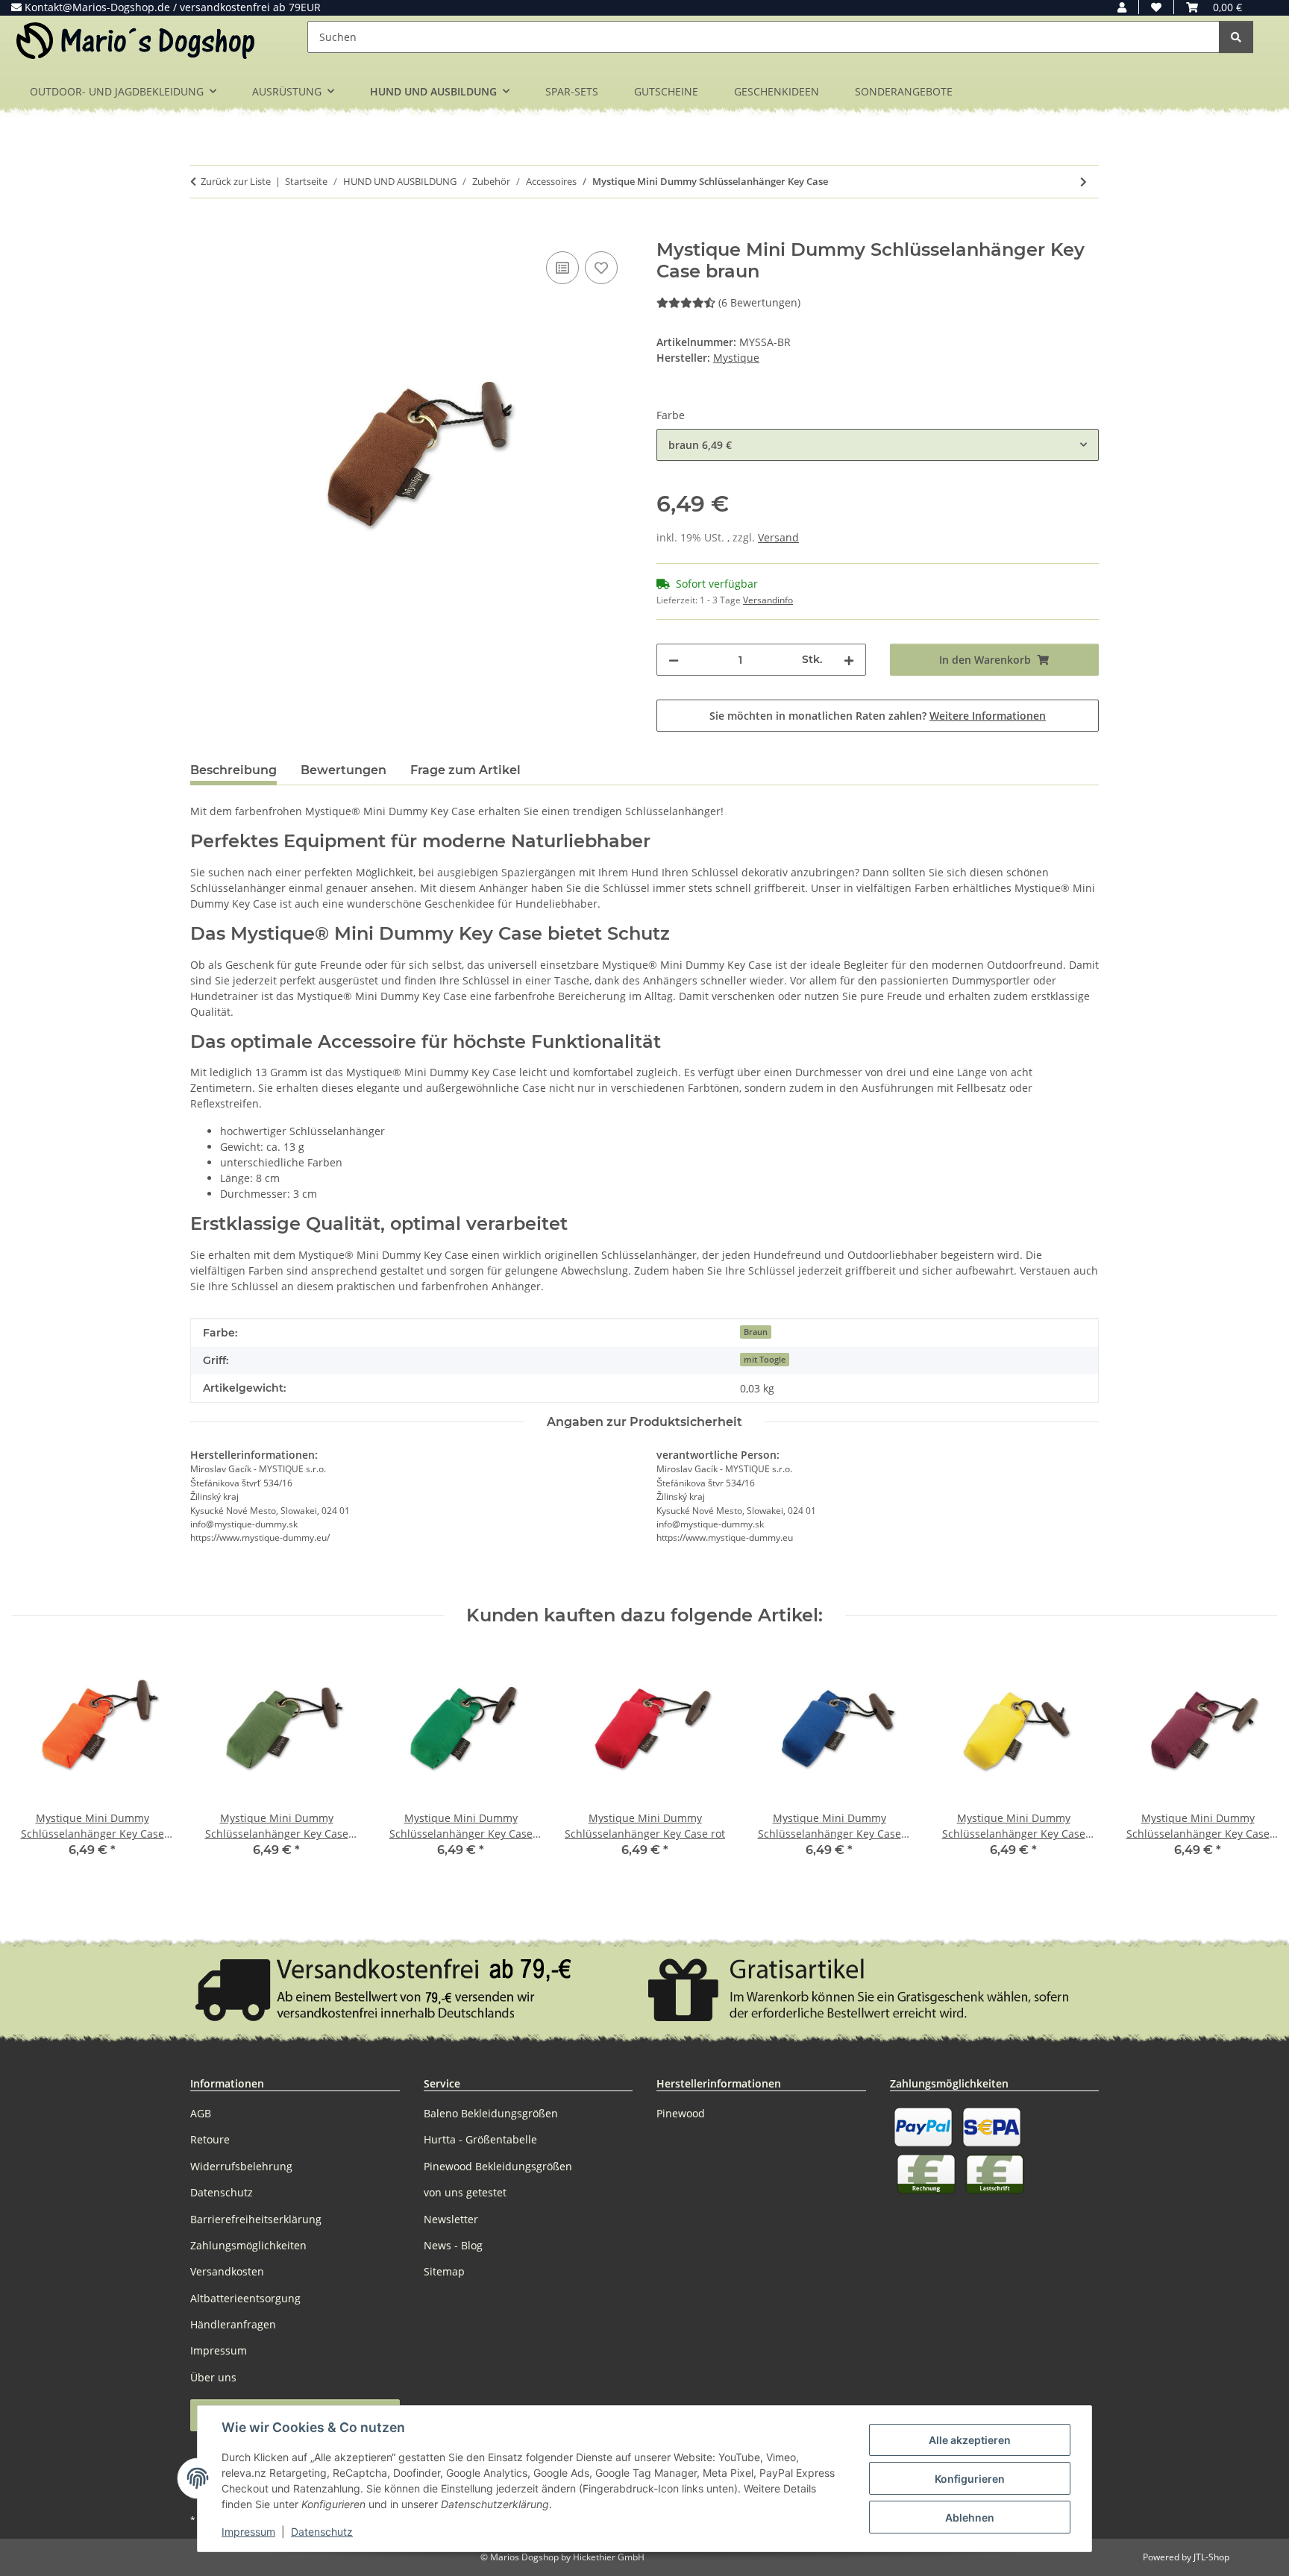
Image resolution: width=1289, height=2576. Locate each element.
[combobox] (878, 445)
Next (1253, 1764)
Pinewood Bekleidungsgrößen (498, 2166)
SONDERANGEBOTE (904, 91)
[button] (1122, 7)
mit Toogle (765, 1360)
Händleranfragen (233, 2324)
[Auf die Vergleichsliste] (562, 268)
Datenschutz (322, 2532)
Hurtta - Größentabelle (480, 2139)
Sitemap (444, 2271)
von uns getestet (465, 2192)
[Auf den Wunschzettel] (601, 268)
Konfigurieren (970, 2479)
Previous (37, 1764)
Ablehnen (970, 2517)
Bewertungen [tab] (344, 770)
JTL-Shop (1211, 2557)
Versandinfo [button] (768, 600)
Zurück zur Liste (236, 181)
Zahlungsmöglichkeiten (248, 2245)
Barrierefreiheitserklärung (256, 2219)
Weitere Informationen (988, 716)
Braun (756, 1332)
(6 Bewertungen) (759, 302)
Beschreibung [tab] (233, 770)
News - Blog (453, 2245)
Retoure (210, 2139)
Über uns (213, 2377)
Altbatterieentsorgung (245, 2298)
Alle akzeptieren (970, 2440)
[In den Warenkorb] (202, 231)
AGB (201, 2113)
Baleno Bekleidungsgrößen (491, 2113)
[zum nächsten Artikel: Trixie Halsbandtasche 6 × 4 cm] (1083, 182)
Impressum (248, 2532)
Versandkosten (227, 2271)
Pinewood (681, 2113)
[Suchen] (1236, 37)
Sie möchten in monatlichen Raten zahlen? (878, 716)
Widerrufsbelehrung (241, 2166)
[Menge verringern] (674, 660)
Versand (778, 537)
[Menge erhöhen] (849, 660)
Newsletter (451, 2219)
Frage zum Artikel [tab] (465, 770)
